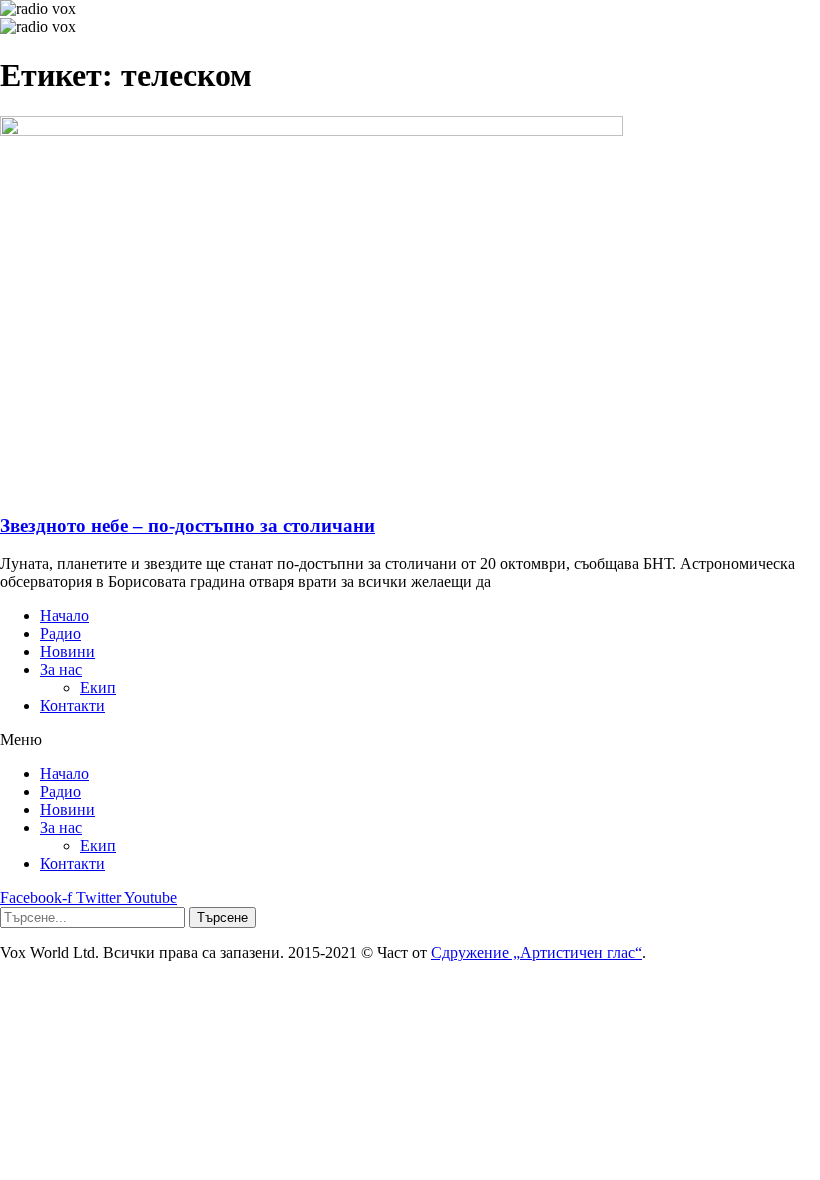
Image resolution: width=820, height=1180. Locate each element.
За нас (61, 669)
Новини (67, 651)
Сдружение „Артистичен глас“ (536, 952)
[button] (410, 740)
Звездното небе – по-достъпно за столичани (187, 525)
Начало (64, 615)
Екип (98, 687)
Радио (60, 633)
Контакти (72, 705)
